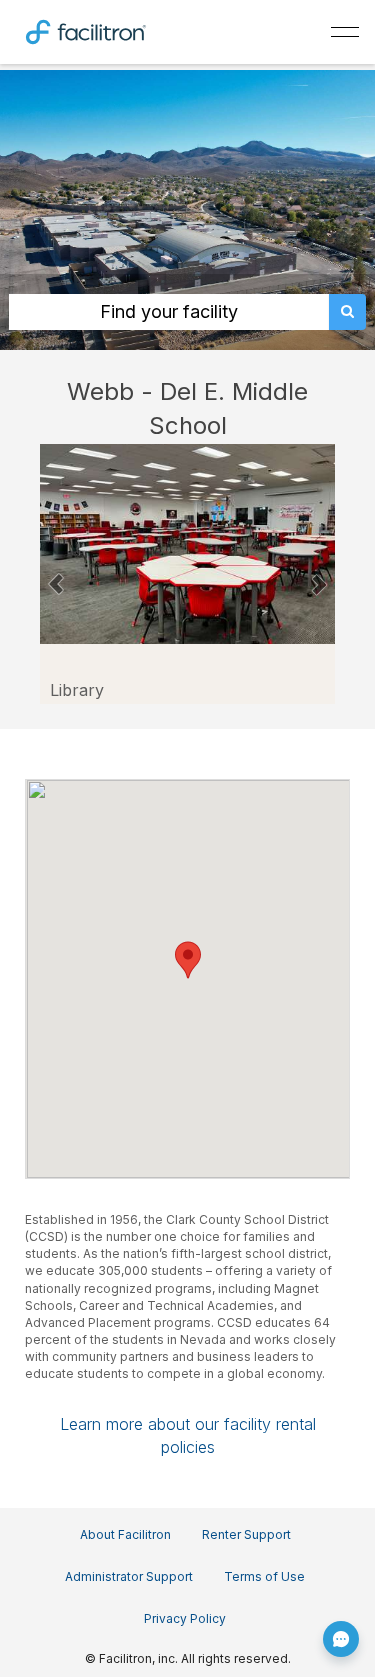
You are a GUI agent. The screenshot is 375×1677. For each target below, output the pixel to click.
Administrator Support (129, 1576)
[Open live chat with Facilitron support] (341, 1639)
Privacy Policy (185, 1618)
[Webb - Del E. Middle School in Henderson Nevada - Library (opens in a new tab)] (187, 542)
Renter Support (246, 1534)
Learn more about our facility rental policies (188, 1435)
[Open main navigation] (345, 32)
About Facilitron (125, 1534)
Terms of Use (264, 1576)
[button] (56, 574)
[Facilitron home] (86, 30)
